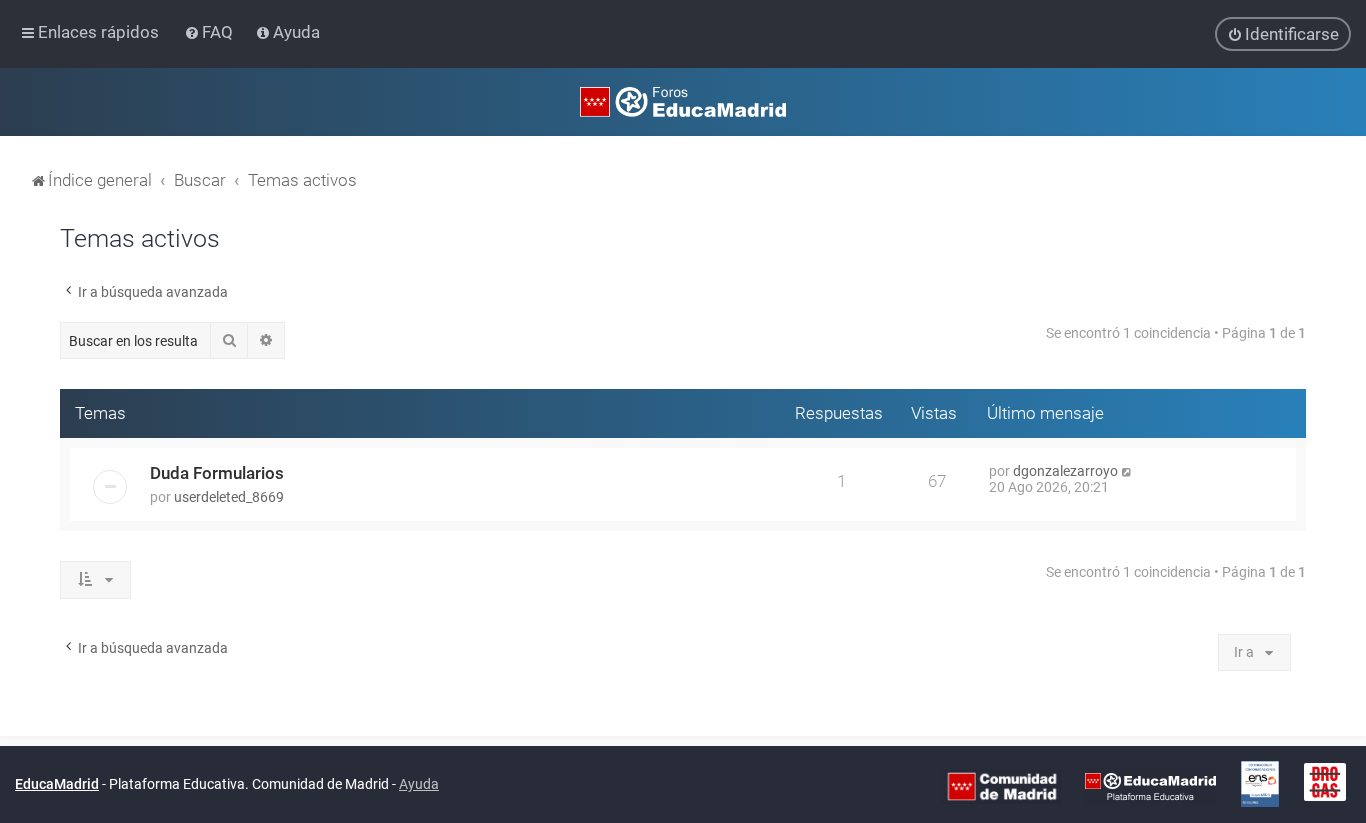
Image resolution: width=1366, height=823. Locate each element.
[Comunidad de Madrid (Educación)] (1002, 785)
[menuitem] (210, 32)
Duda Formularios (217, 473)
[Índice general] (683, 102)
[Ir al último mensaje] (1127, 471)
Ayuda (419, 784)
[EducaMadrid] (1150, 785)
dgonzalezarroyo (1065, 471)
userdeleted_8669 (229, 497)
